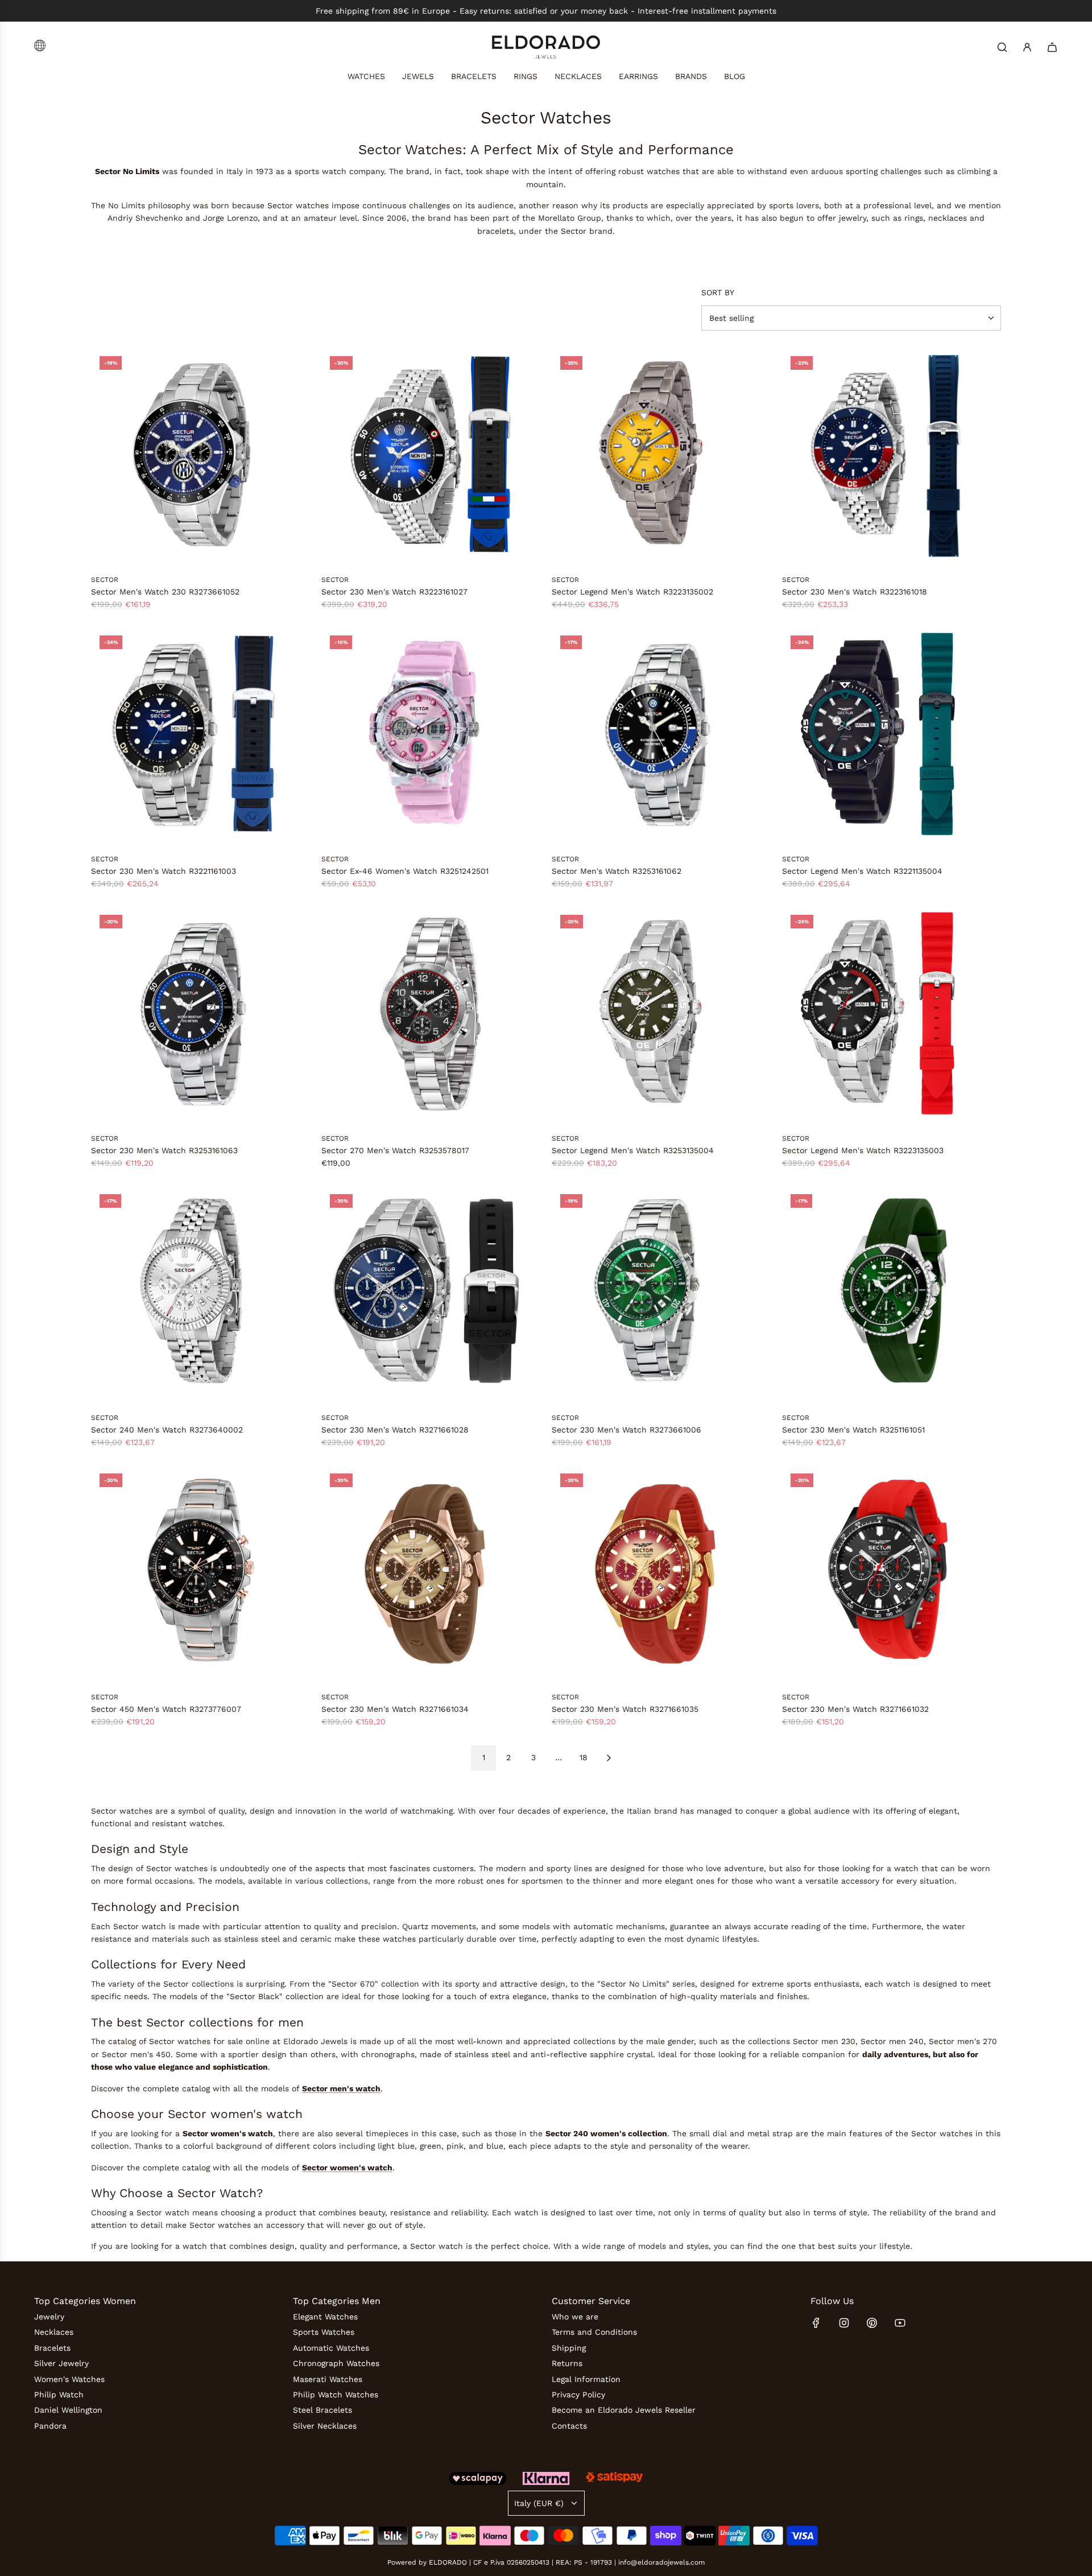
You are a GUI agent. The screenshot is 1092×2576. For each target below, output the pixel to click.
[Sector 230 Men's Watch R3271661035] (661, 1574)
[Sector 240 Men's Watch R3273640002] (200, 1295)
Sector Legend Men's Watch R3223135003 (863, 1150)
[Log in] (1027, 47)
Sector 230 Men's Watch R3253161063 (164, 1150)
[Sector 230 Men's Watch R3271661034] (431, 1574)
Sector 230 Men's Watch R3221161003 (164, 871)
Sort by (718, 292)
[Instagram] (844, 2323)
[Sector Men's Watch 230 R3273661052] (200, 457)
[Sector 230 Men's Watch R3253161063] (200, 1016)
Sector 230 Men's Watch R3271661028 (395, 1430)
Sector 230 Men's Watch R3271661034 (395, 1709)
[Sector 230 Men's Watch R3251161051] (892, 1295)
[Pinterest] (872, 2323)
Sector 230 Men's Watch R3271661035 (625, 1709)
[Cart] (1052, 47)
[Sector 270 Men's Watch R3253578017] (431, 1016)
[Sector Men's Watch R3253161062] (661, 736)
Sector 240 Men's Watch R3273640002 (167, 1430)
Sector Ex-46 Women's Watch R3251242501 (405, 871)
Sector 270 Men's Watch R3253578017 (395, 1150)
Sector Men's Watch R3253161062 (617, 871)
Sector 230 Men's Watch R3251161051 (853, 1430)
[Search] (1002, 47)
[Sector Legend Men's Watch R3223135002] (661, 457)
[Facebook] (816, 2323)
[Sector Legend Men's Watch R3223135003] (892, 1016)
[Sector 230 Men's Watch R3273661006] (661, 1295)
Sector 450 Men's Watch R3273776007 (166, 1709)
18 (584, 1757)
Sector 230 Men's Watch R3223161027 (394, 592)
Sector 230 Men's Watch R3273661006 (626, 1430)
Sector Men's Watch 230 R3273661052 (165, 592)
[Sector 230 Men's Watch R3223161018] (892, 457)
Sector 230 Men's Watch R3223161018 (855, 592)
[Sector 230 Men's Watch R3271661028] (431, 1295)
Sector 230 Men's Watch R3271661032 (855, 1709)
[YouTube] (900, 2323)
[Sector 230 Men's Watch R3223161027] (431, 457)
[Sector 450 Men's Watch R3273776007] (200, 1574)
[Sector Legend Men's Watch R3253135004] (661, 1016)
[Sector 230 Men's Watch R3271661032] (892, 1574)
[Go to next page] (609, 1758)
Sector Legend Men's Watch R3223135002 (632, 592)
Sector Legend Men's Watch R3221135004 (862, 871)
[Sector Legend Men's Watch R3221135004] (892, 736)
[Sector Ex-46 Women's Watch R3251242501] (431, 736)
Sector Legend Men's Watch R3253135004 (633, 1150)
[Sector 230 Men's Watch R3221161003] (200, 736)
